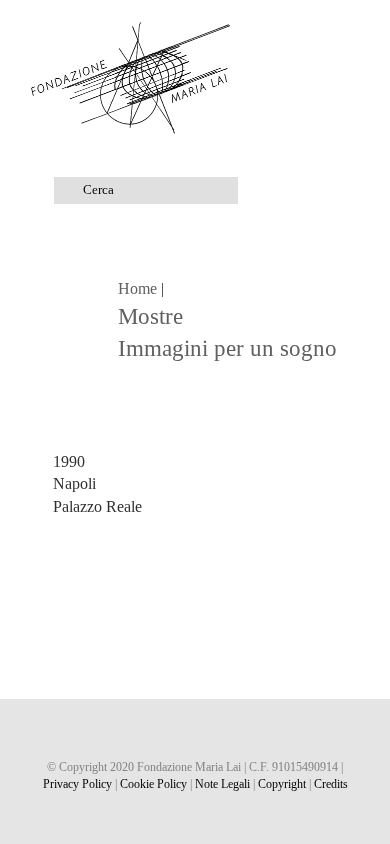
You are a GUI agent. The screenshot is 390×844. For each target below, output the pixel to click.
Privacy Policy (77, 784)
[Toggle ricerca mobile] (316, 30)
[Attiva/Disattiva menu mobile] (352, 30)
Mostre (150, 316)
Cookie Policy (153, 784)
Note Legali (222, 784)
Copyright (282, 784)
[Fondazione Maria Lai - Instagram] (195, 733)
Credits (331, 784)
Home (137, 288)
